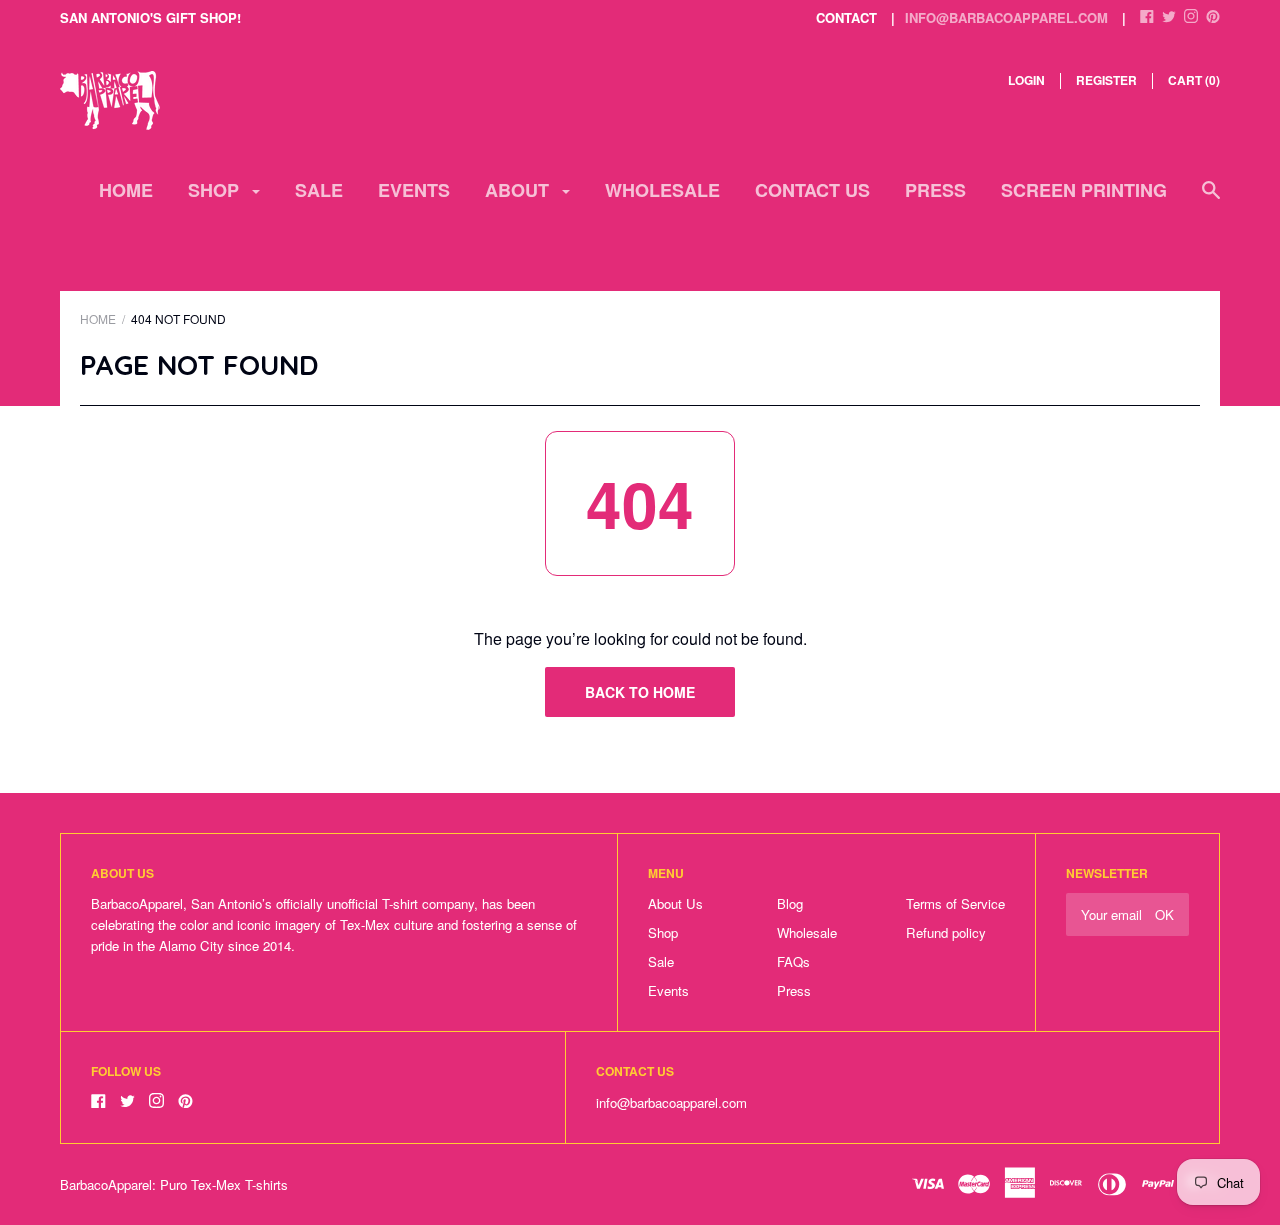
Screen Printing (1084, 190)
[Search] (1211, 199)
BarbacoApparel (106, 1184)
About (519, 190)
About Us (675, 903)
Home (126, 190)
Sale (319, 190)
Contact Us (812, 190)
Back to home (640, 692)
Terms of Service (955, 903)
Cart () (1194, 80)
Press (935, 190)
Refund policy (946, 932)
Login (1026, 80)
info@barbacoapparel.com (1006, 17)
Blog (790, 903)
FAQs (793, 961)
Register (1106, 80)
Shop (216, 190)
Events (414, 190)
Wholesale (662, 190)
